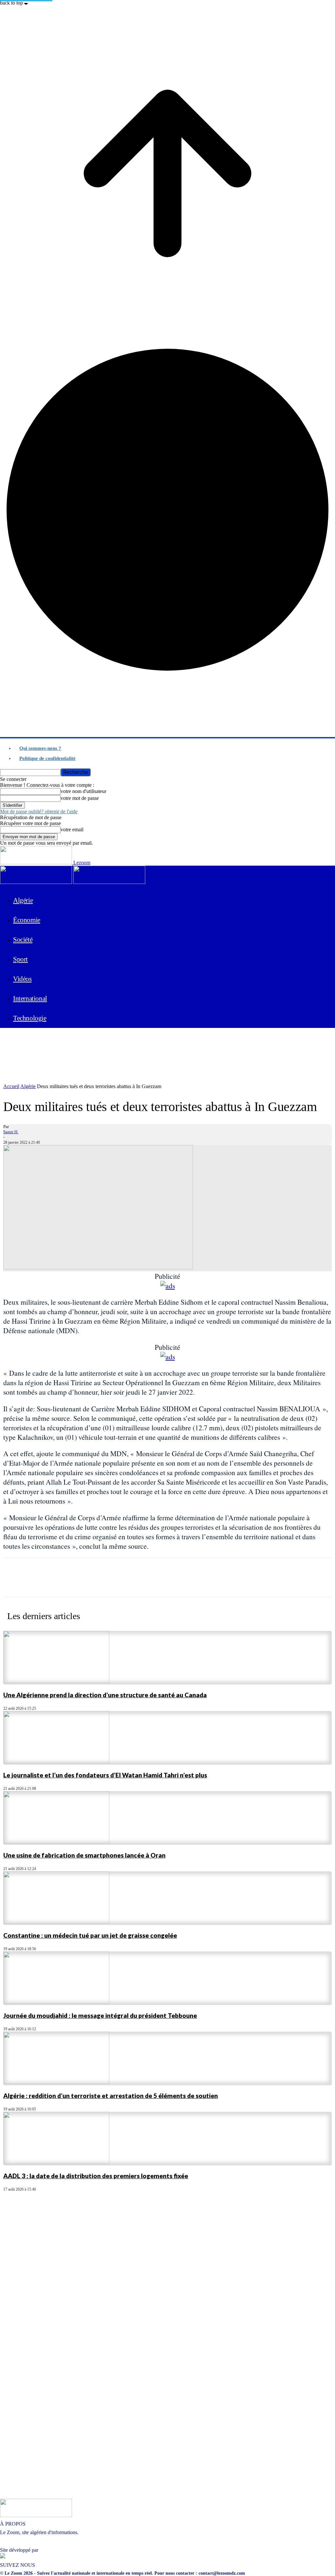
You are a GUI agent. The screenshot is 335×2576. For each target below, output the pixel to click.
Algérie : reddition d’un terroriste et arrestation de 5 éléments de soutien (111, 2096)
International (30, 998)
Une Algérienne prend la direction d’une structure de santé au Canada (105, 1695)
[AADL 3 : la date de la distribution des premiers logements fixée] (56, 2162)
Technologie (30, 1018)
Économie (27, 920)
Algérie (23, 900)
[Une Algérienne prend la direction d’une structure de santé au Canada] (56, 1681)
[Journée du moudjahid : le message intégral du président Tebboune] (56, 2002)
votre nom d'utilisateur (83, 791)
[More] (256, 1583)
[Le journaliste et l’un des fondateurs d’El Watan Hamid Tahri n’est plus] (56, 1762)
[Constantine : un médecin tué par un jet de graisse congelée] (56, 1922)
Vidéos (22, 979)
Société (23, 940)
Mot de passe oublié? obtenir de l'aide (39, 812)
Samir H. (11, 1132)
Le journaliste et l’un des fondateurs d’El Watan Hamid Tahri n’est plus (105, 1775)
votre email (72, 829)
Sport (20, 959)
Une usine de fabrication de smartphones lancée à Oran (84, 1855)
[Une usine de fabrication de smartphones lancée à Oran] (56, 1842)
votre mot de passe (80, 798)
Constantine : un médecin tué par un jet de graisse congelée (90, 1935)
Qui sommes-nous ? (40, 748)
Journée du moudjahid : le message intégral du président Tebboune (100, 2015)
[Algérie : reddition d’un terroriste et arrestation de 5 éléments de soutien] (56, 2082)
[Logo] (36, 882)
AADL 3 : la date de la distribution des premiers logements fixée (96, 2176)
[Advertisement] (77, 1043)
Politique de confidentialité (47, 758)
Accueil (11, 1086)
